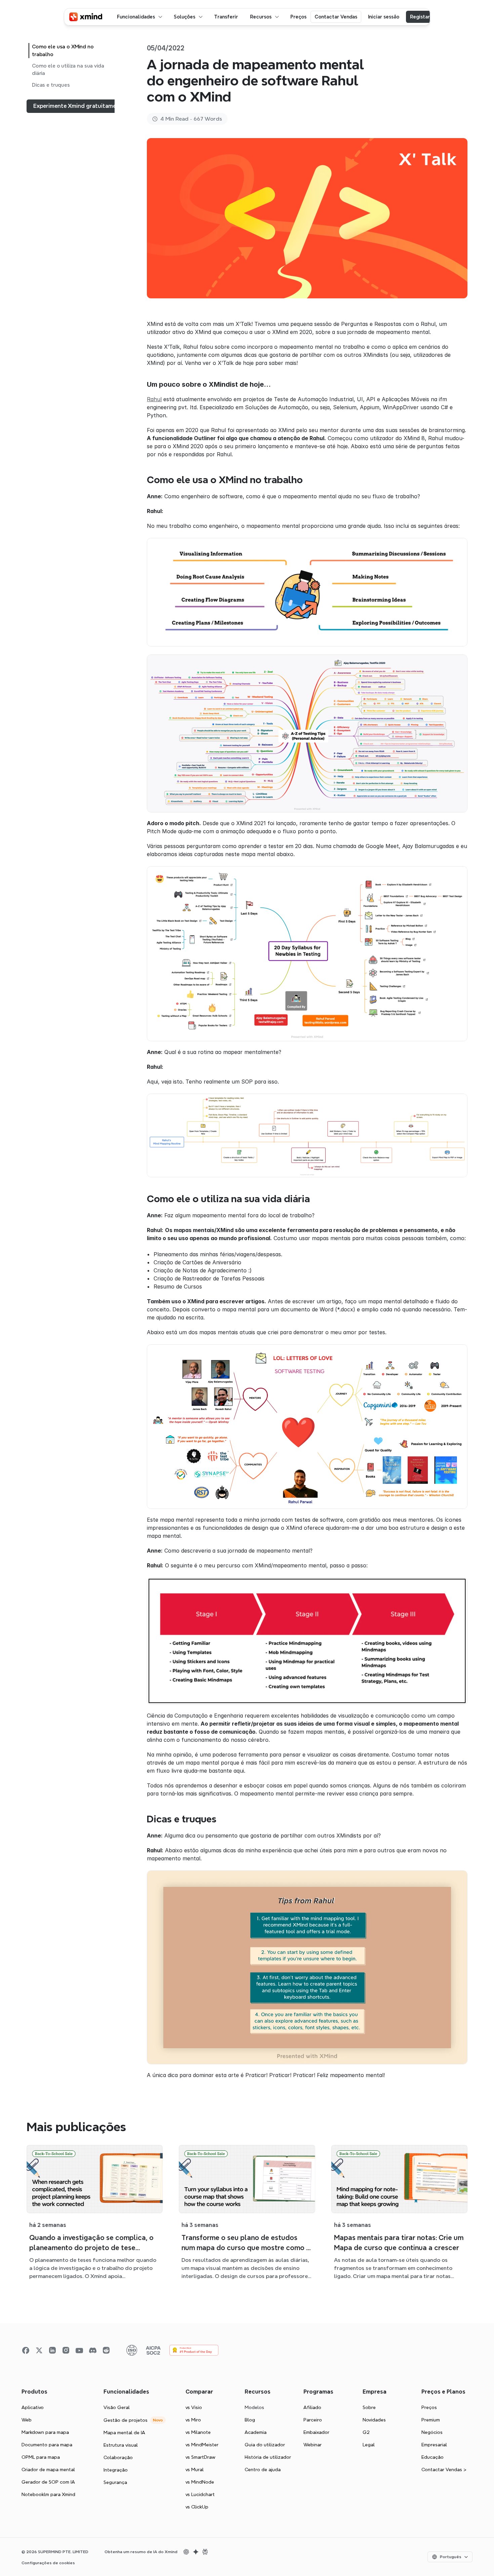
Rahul (154, 399)
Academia (256, 2432)
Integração (116, 2470)
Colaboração (118, 2457)
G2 (366, 2432)
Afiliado (312, 2407)
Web (27, 2420)
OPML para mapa (41, 2457)
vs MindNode (200, 2482)
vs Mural (195, 2469)
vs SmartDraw (200, 2457)
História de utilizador (268, 2457)
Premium (431, 2420)
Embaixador (316, 2432)
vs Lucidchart (200, 2494)
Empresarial (434, 2445)
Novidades (374, 2420)
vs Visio (194, 2407)
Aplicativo (33, 2407)
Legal (369, 2445)
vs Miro (193, 2420)
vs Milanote (198, 2432)
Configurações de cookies (48, 2563)
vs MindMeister (202, 2445)
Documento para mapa (47, 2445)
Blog (250, 2420)
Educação (433, 2457)
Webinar (313, 2445)
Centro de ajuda (263, 2469)
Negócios (432, 2432)
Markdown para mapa (45, 2432)
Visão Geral (117, 2407)
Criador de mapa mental (48, 2469)
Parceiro (313, 2420)
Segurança (115, 2482)
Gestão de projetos (126, 2420)
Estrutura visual (121, 2445)
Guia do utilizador (265, 2445)
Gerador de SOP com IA (48, 2482)
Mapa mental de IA (124, 2433)
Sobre (369, 2407)
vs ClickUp (197, 2507)
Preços (429, 2407)
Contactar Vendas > (444, 2469)
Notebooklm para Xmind (48, 2494)
